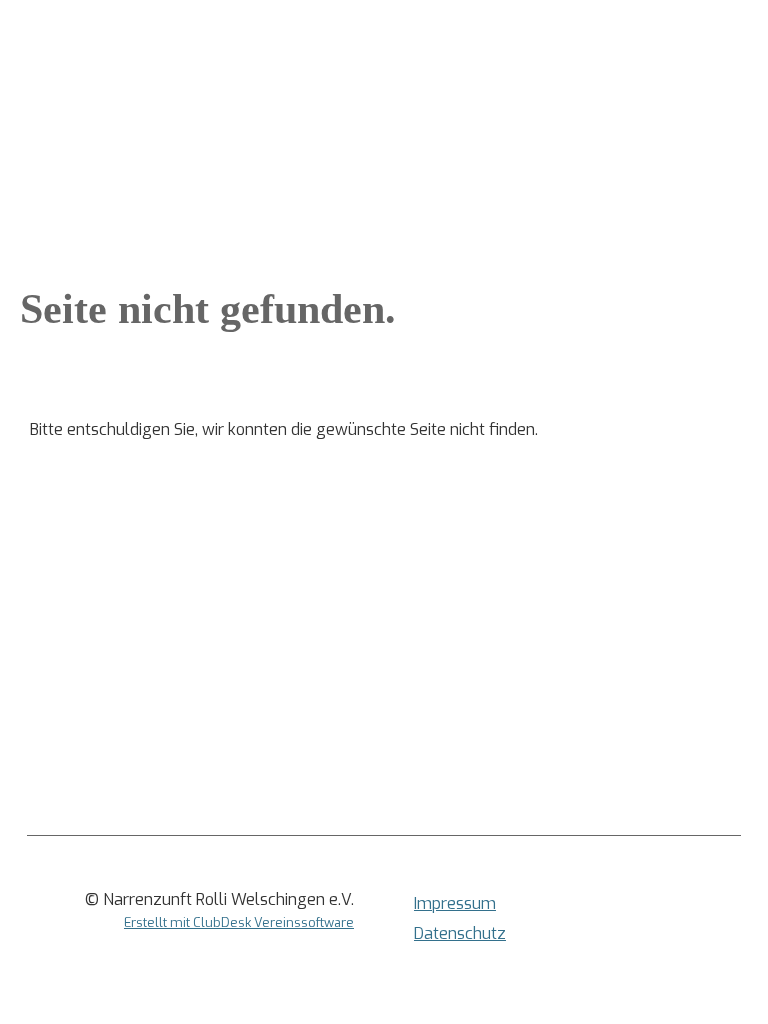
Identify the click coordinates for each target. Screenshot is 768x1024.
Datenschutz (460, 933)
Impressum (455, 903)
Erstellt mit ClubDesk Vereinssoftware (239, 922)
